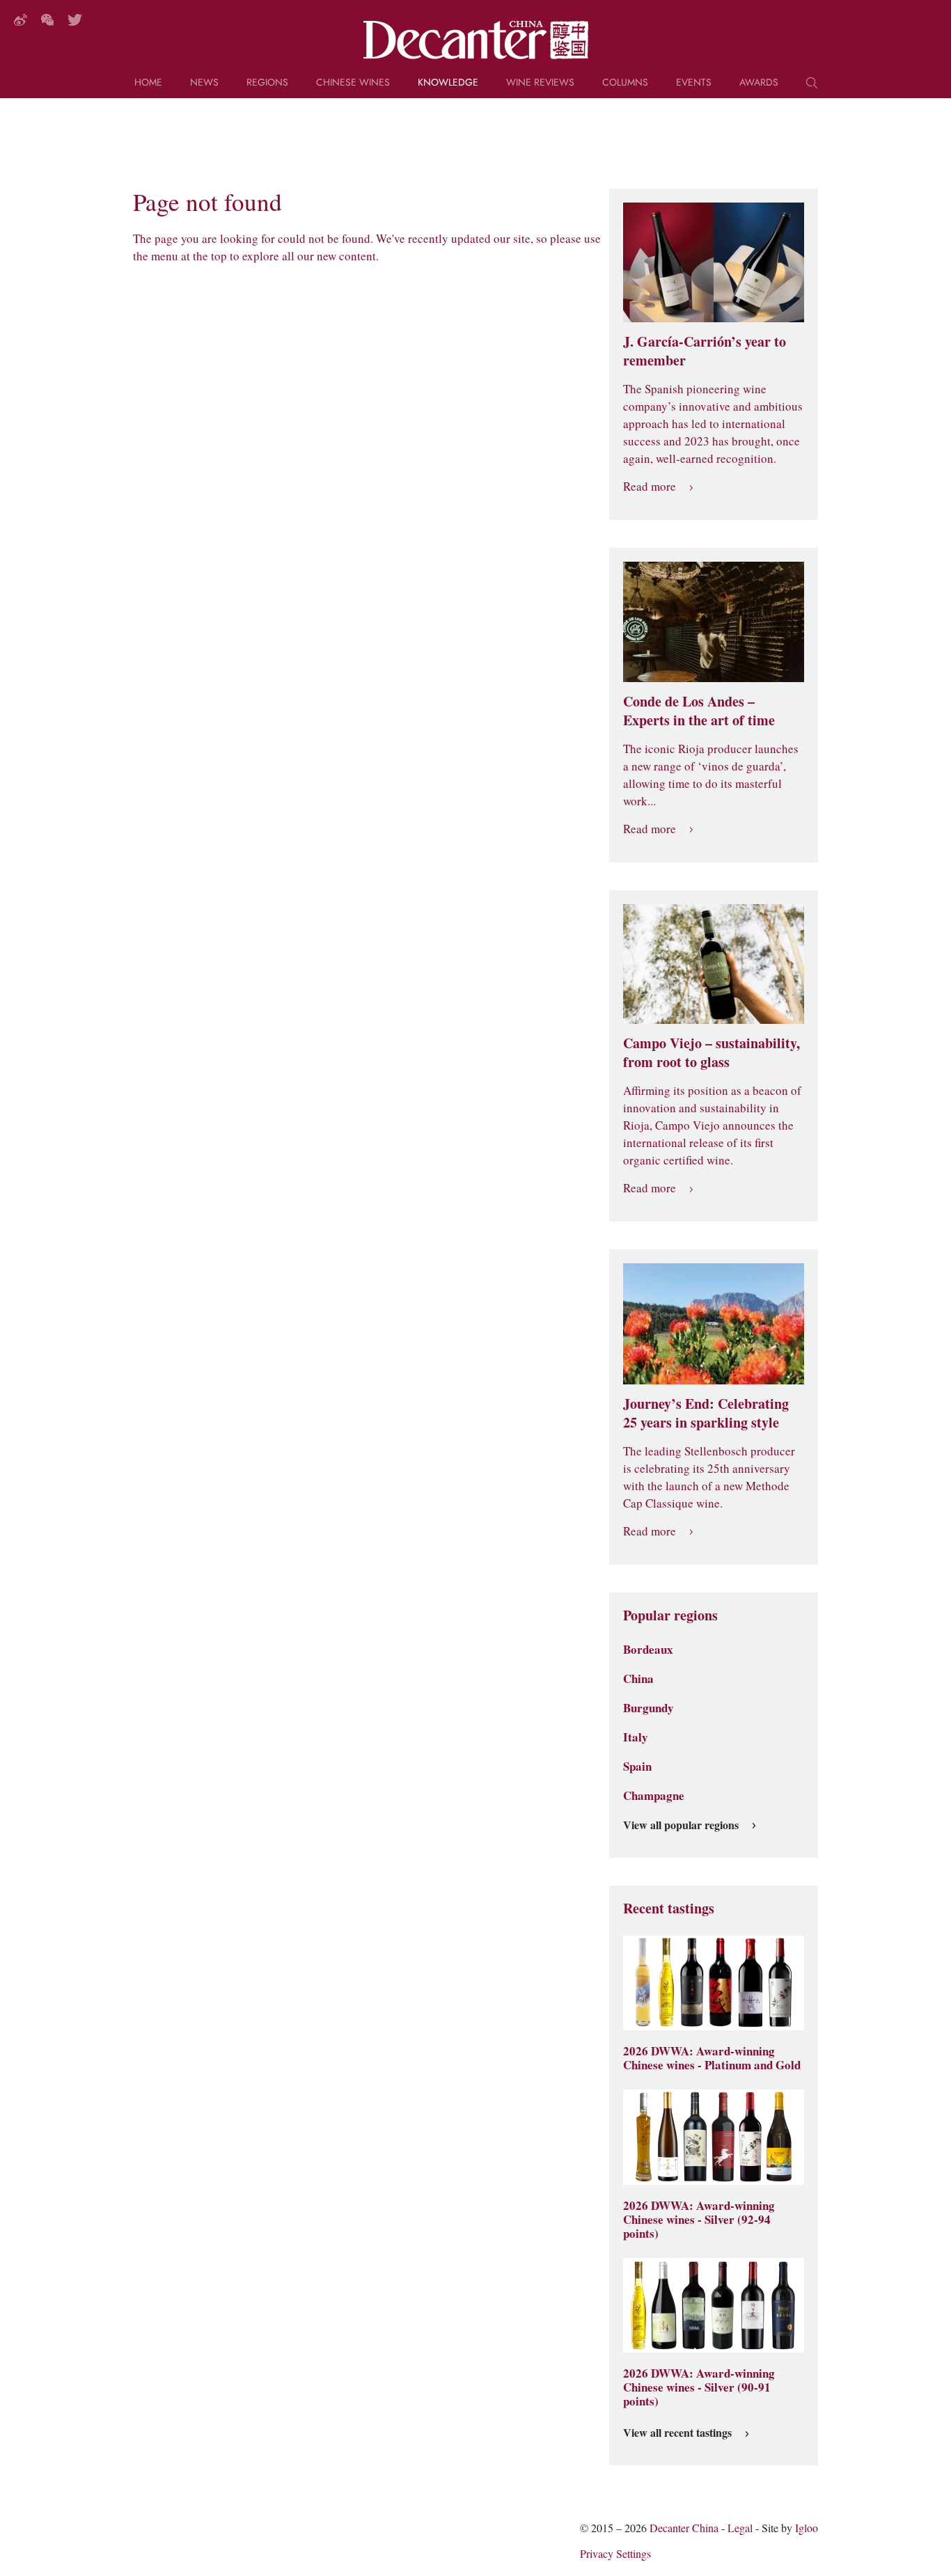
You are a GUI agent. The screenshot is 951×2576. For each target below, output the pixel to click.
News (204, 83)
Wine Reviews (540, 83)
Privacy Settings (615, 2554)
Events (694, 83)
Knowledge (448, 83)
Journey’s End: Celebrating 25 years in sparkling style (706, 1413)
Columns (625, 83)
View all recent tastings (677, 2433)
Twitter (75, 20)
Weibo (21, 20)
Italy (636, 1737)
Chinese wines (353, 83)
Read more (650, 487)
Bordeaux (648, 1650)
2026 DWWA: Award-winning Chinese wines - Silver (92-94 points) (699, 2220)
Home (148, 83)
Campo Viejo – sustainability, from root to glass (712, 1053)
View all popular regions (681, 1826)
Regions (267, 83)
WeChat (47, 20)
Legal (740, 2528)
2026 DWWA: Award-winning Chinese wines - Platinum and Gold (712, 2058)
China (638, 1679)
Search (812, 88)
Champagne (654, 1796)
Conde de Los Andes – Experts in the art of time (699, 711)
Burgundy (649, 1708)
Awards (759, 83)
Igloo (807, 2528)
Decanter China (476, 40)
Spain (637, 1767)
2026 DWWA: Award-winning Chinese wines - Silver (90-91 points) (699, 2387)
